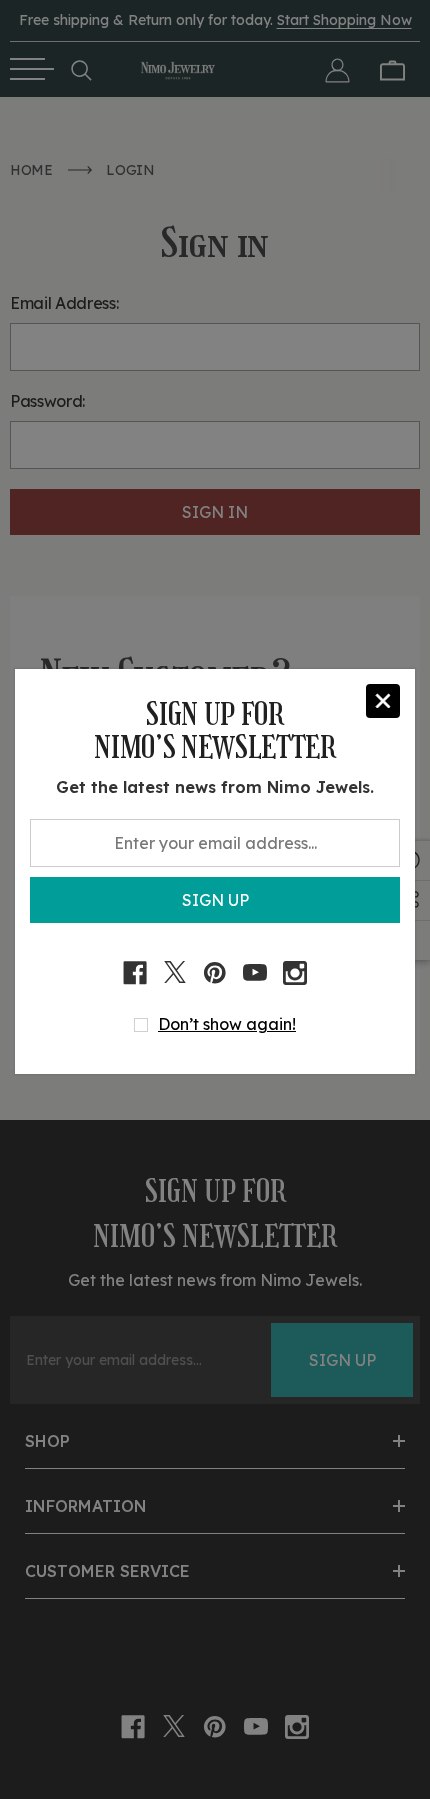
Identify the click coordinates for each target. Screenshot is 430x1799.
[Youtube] (255, 973)
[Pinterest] (215, 973)
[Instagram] (295, 973)
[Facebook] (135, 973)
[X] (175, 973)
